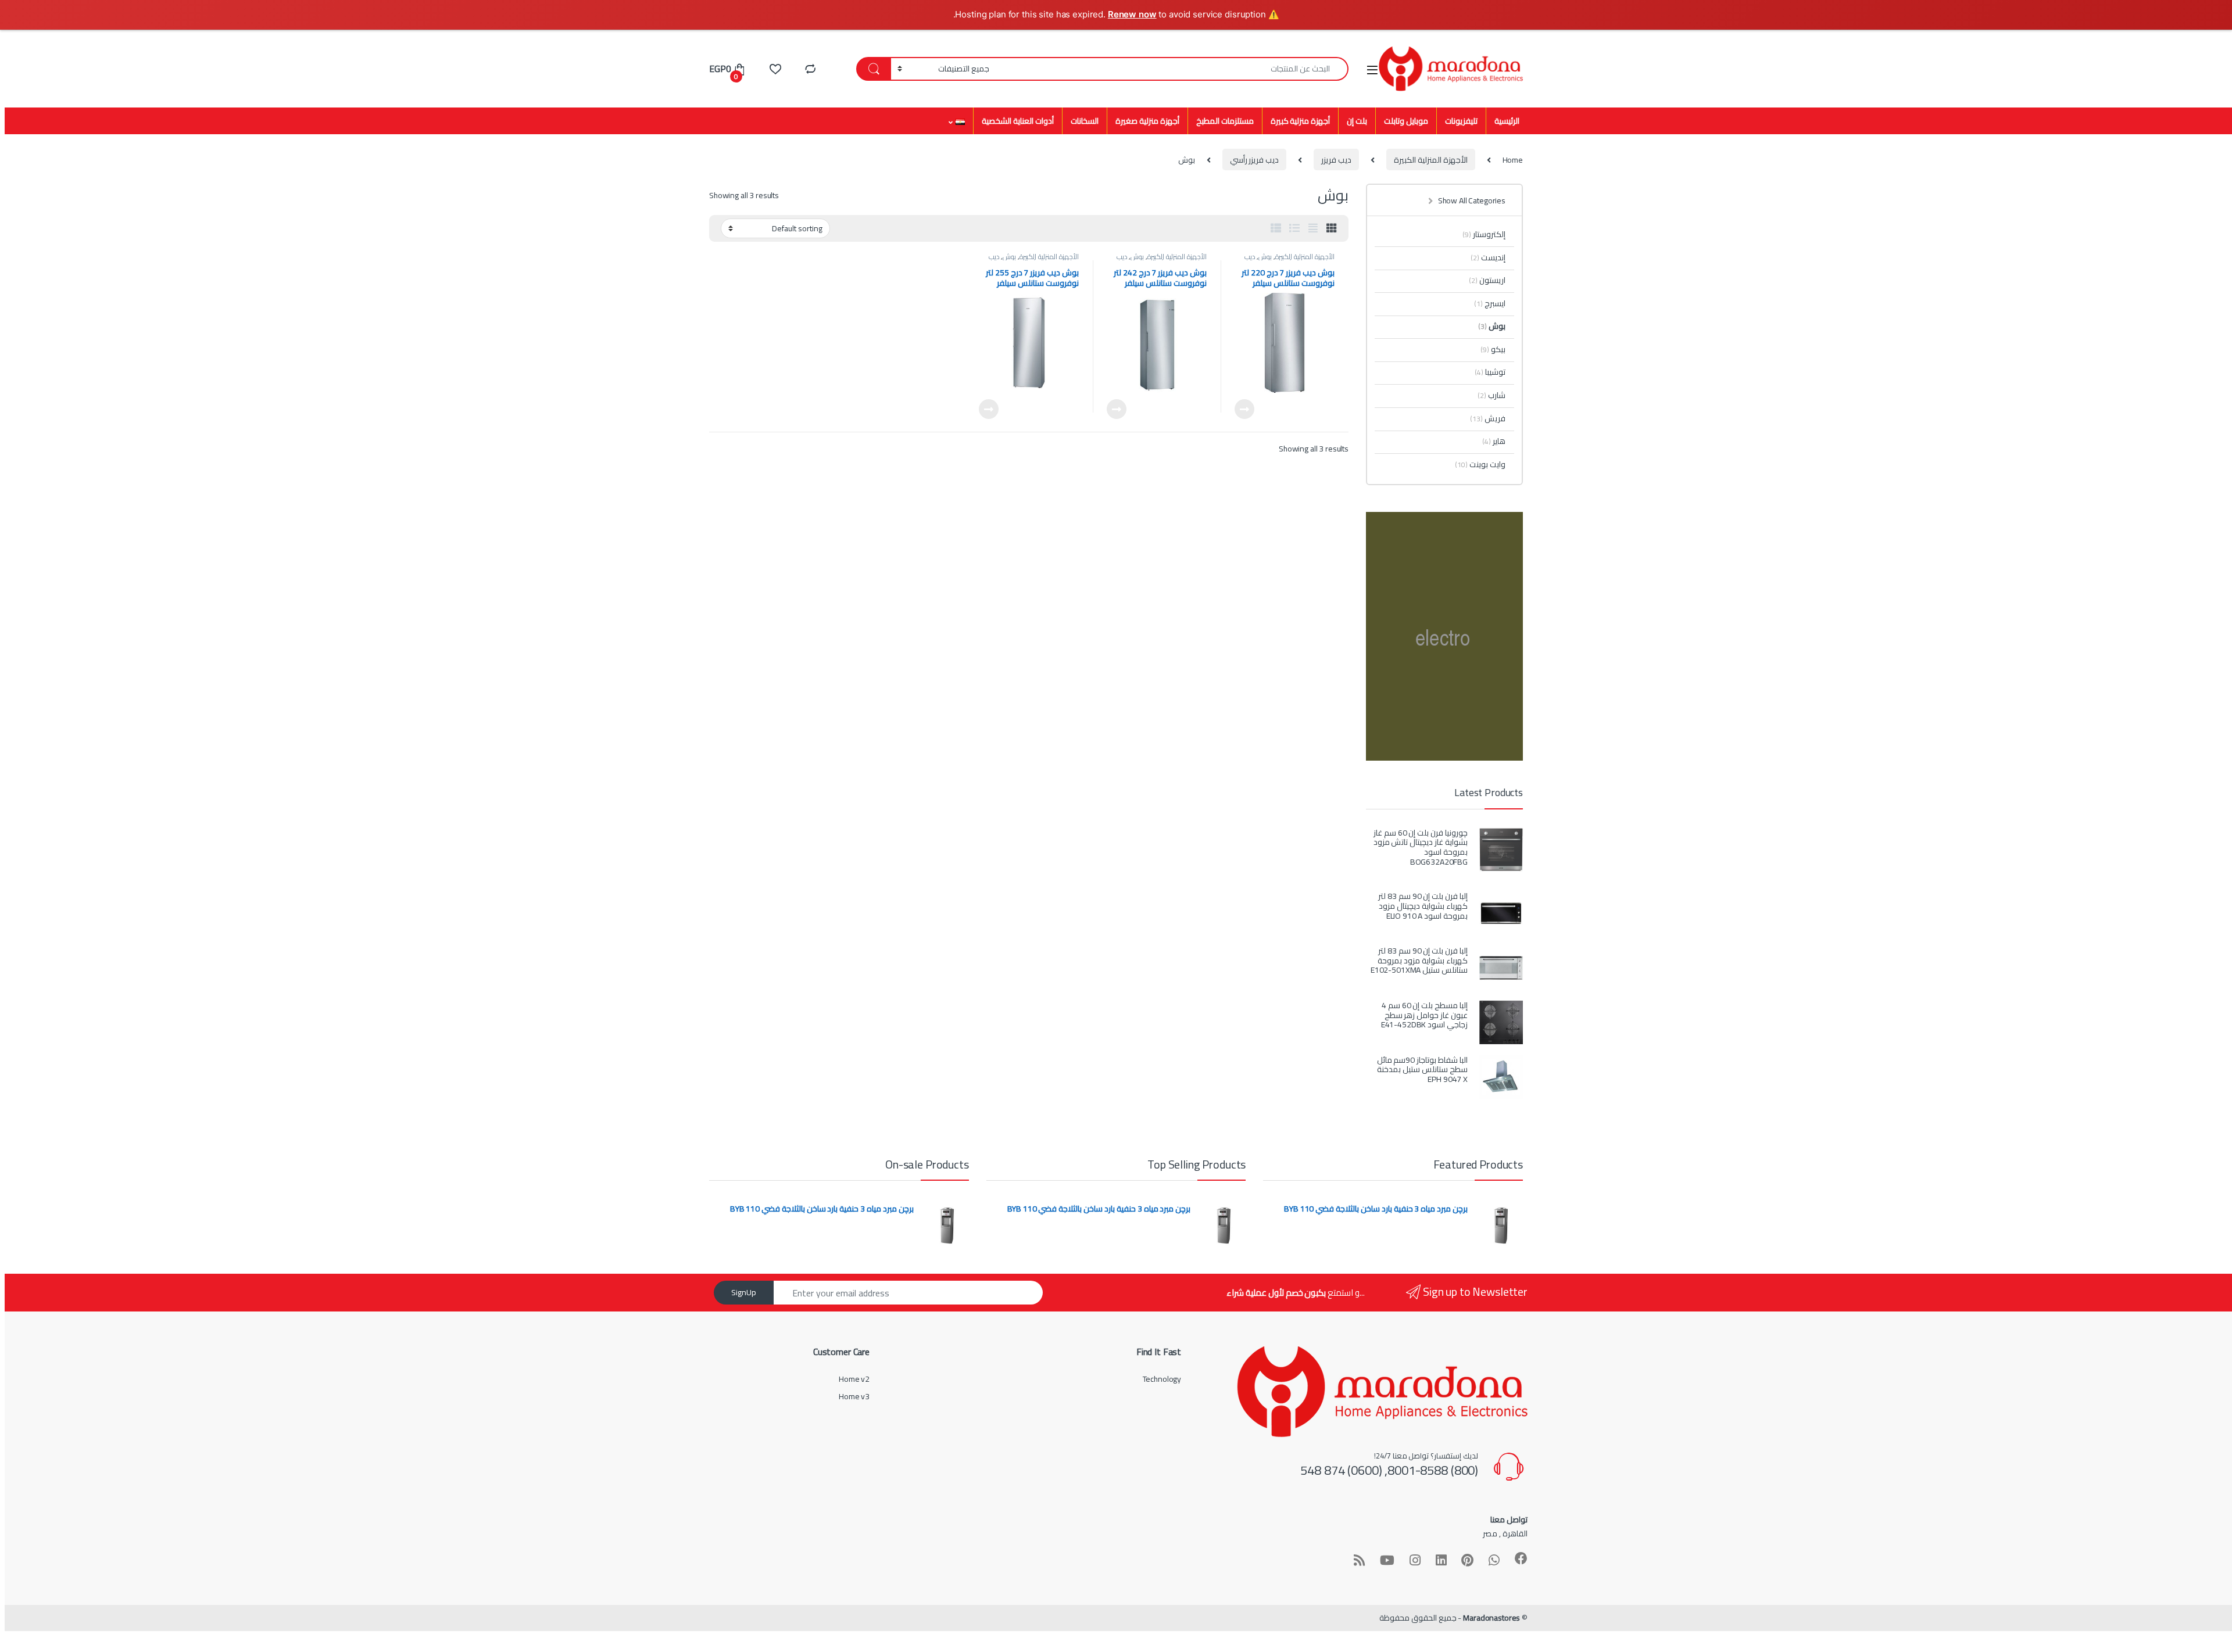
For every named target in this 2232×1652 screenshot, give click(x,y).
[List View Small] (1276, 228)
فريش (1488, 418)
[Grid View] (1332, 228)
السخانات (1085, 121)
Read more (1244, 409)
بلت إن (1357, 121)
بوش (1265, 257)
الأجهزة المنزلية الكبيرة (1431, 160)
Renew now (1132, 14)
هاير (1494, 441)
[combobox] (1172, 69)
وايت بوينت (1480, 464)
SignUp (744, 1292)
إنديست (1488, 257)
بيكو (1493, 349)
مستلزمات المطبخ (1225, 121)
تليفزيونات (1461, 121)
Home (1513, 160)
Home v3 (854, 1396)
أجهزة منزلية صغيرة (1147, 121)
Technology (1162, 1379)
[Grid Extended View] (1313, 228)
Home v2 (854, 1379)
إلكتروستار (1484, 234)
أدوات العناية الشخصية (1018, 121)
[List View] (1294, 228)
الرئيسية (1507, 121)
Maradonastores (1491, 1618)
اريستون (1487, 280)
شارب (1491, 395)
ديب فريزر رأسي (1255, 160)
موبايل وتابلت (1406, 121)
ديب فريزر (1336, 160)
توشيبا (1490, 372)
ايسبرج (1490, 303)
